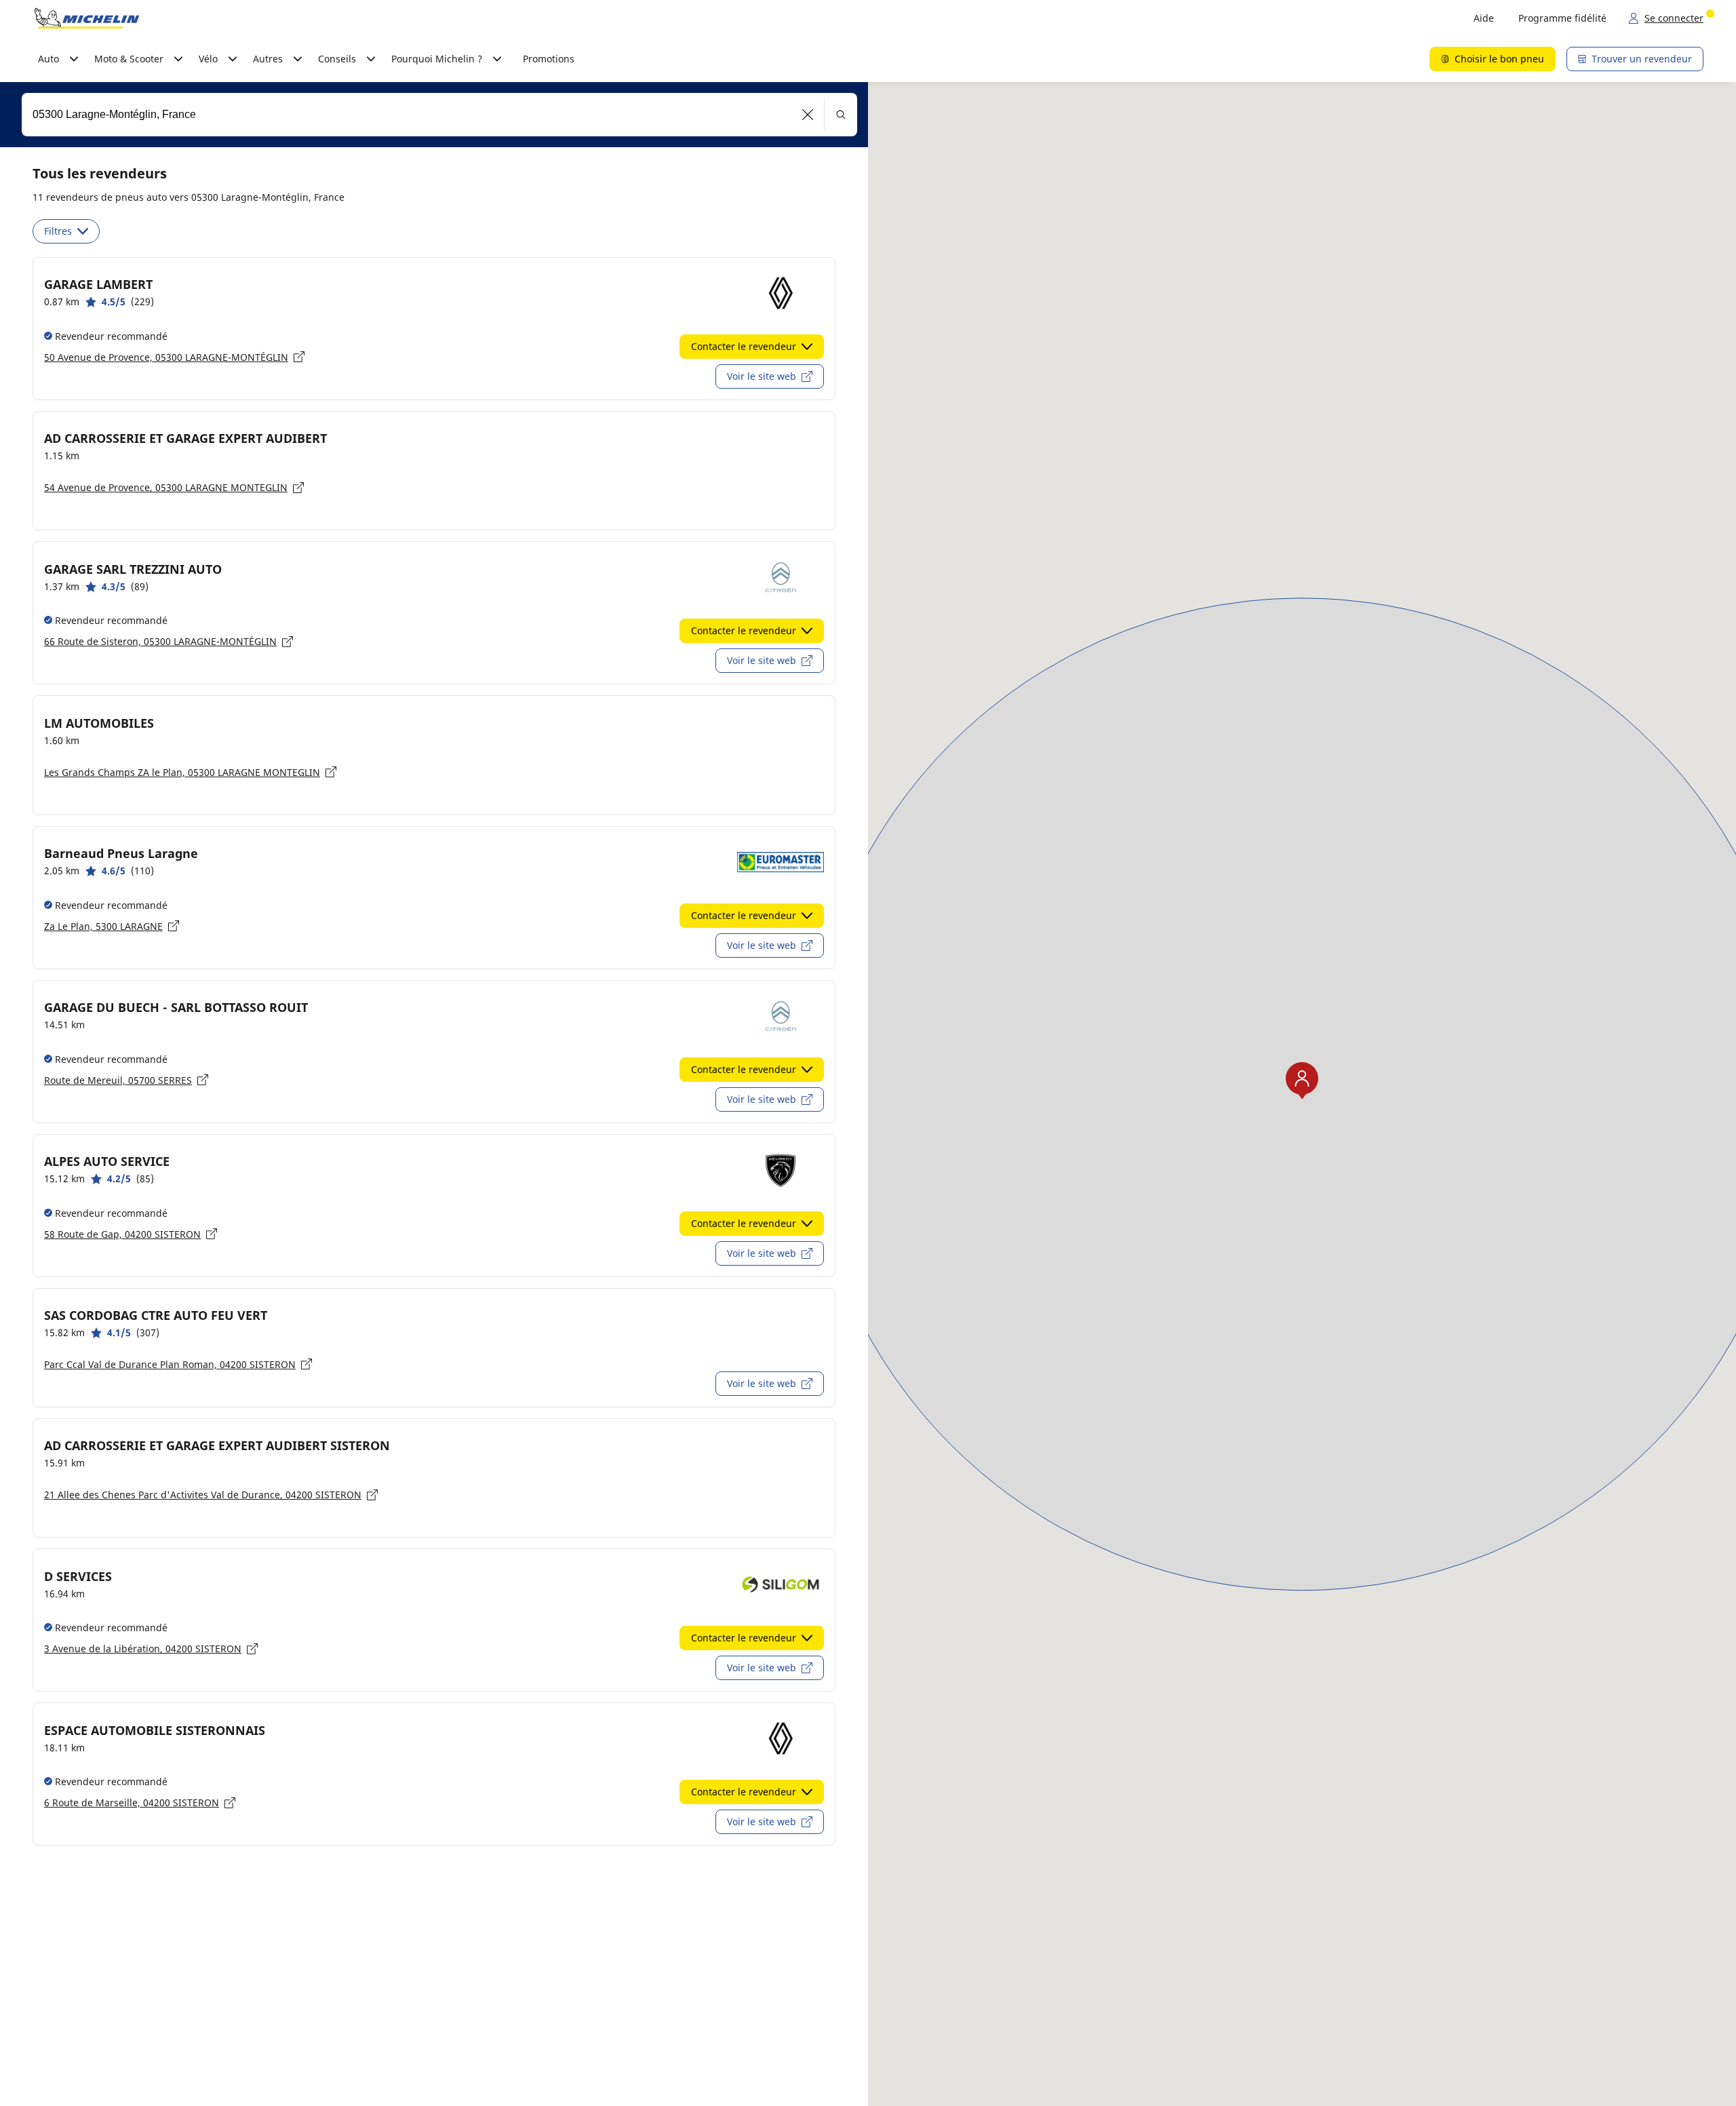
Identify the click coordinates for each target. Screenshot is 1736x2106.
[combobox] (439, 115)
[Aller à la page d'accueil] (87, 18)
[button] (808, 115)
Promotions (549, 59)
